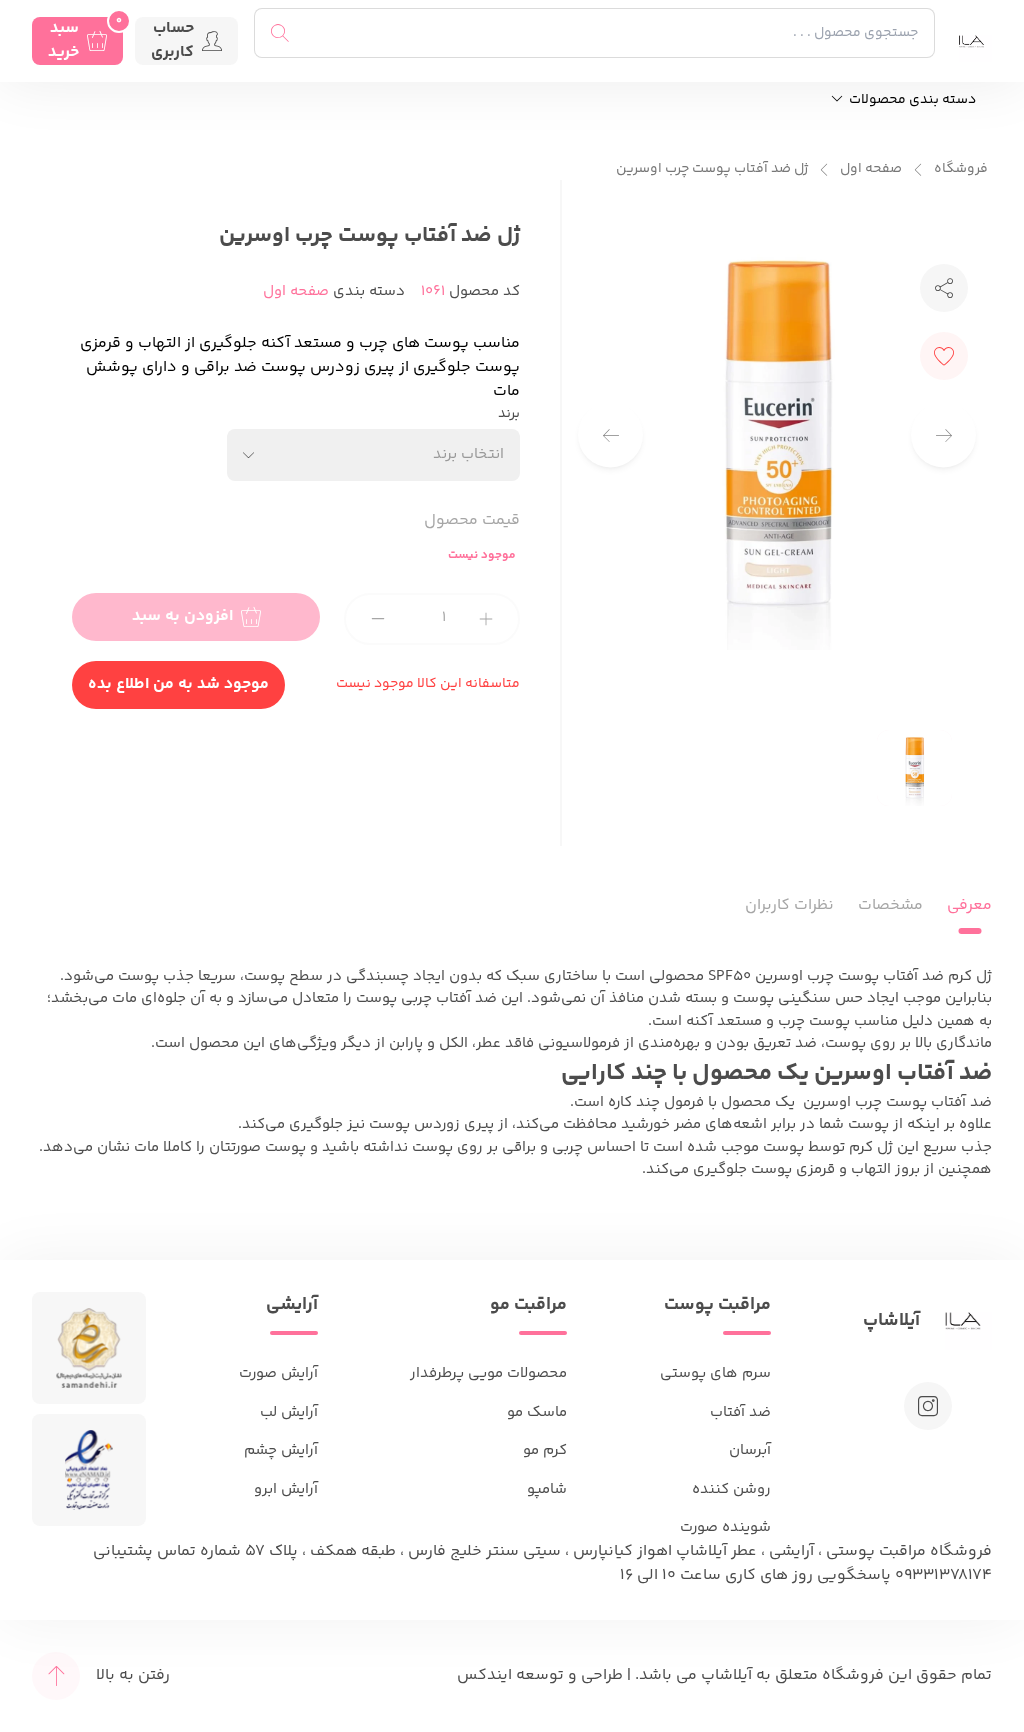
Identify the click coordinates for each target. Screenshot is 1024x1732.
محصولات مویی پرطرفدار (488, 1373)
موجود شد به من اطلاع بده (178, 684)
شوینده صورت (725, 1527)
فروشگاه (961, 169)
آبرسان (750, 1450)
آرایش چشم (281, 1450)
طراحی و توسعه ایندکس (540, 1675)
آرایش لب (289, 1412)
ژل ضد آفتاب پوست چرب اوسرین (712, 169)
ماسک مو (537, 1412)
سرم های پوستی (715, 1373)
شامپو (547, 1489)
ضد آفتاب (740, 1412)
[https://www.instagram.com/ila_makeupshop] (928, 1406)
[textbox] (468, 454)
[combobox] (373, 455)
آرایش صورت (278, 1373)
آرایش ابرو (286, 1489)
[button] (610, 435)
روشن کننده (731, 1489)
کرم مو (545, 1450)
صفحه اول (871, 169)
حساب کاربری (172, 41)
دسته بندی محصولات (911, 100)
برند (509, 414)
